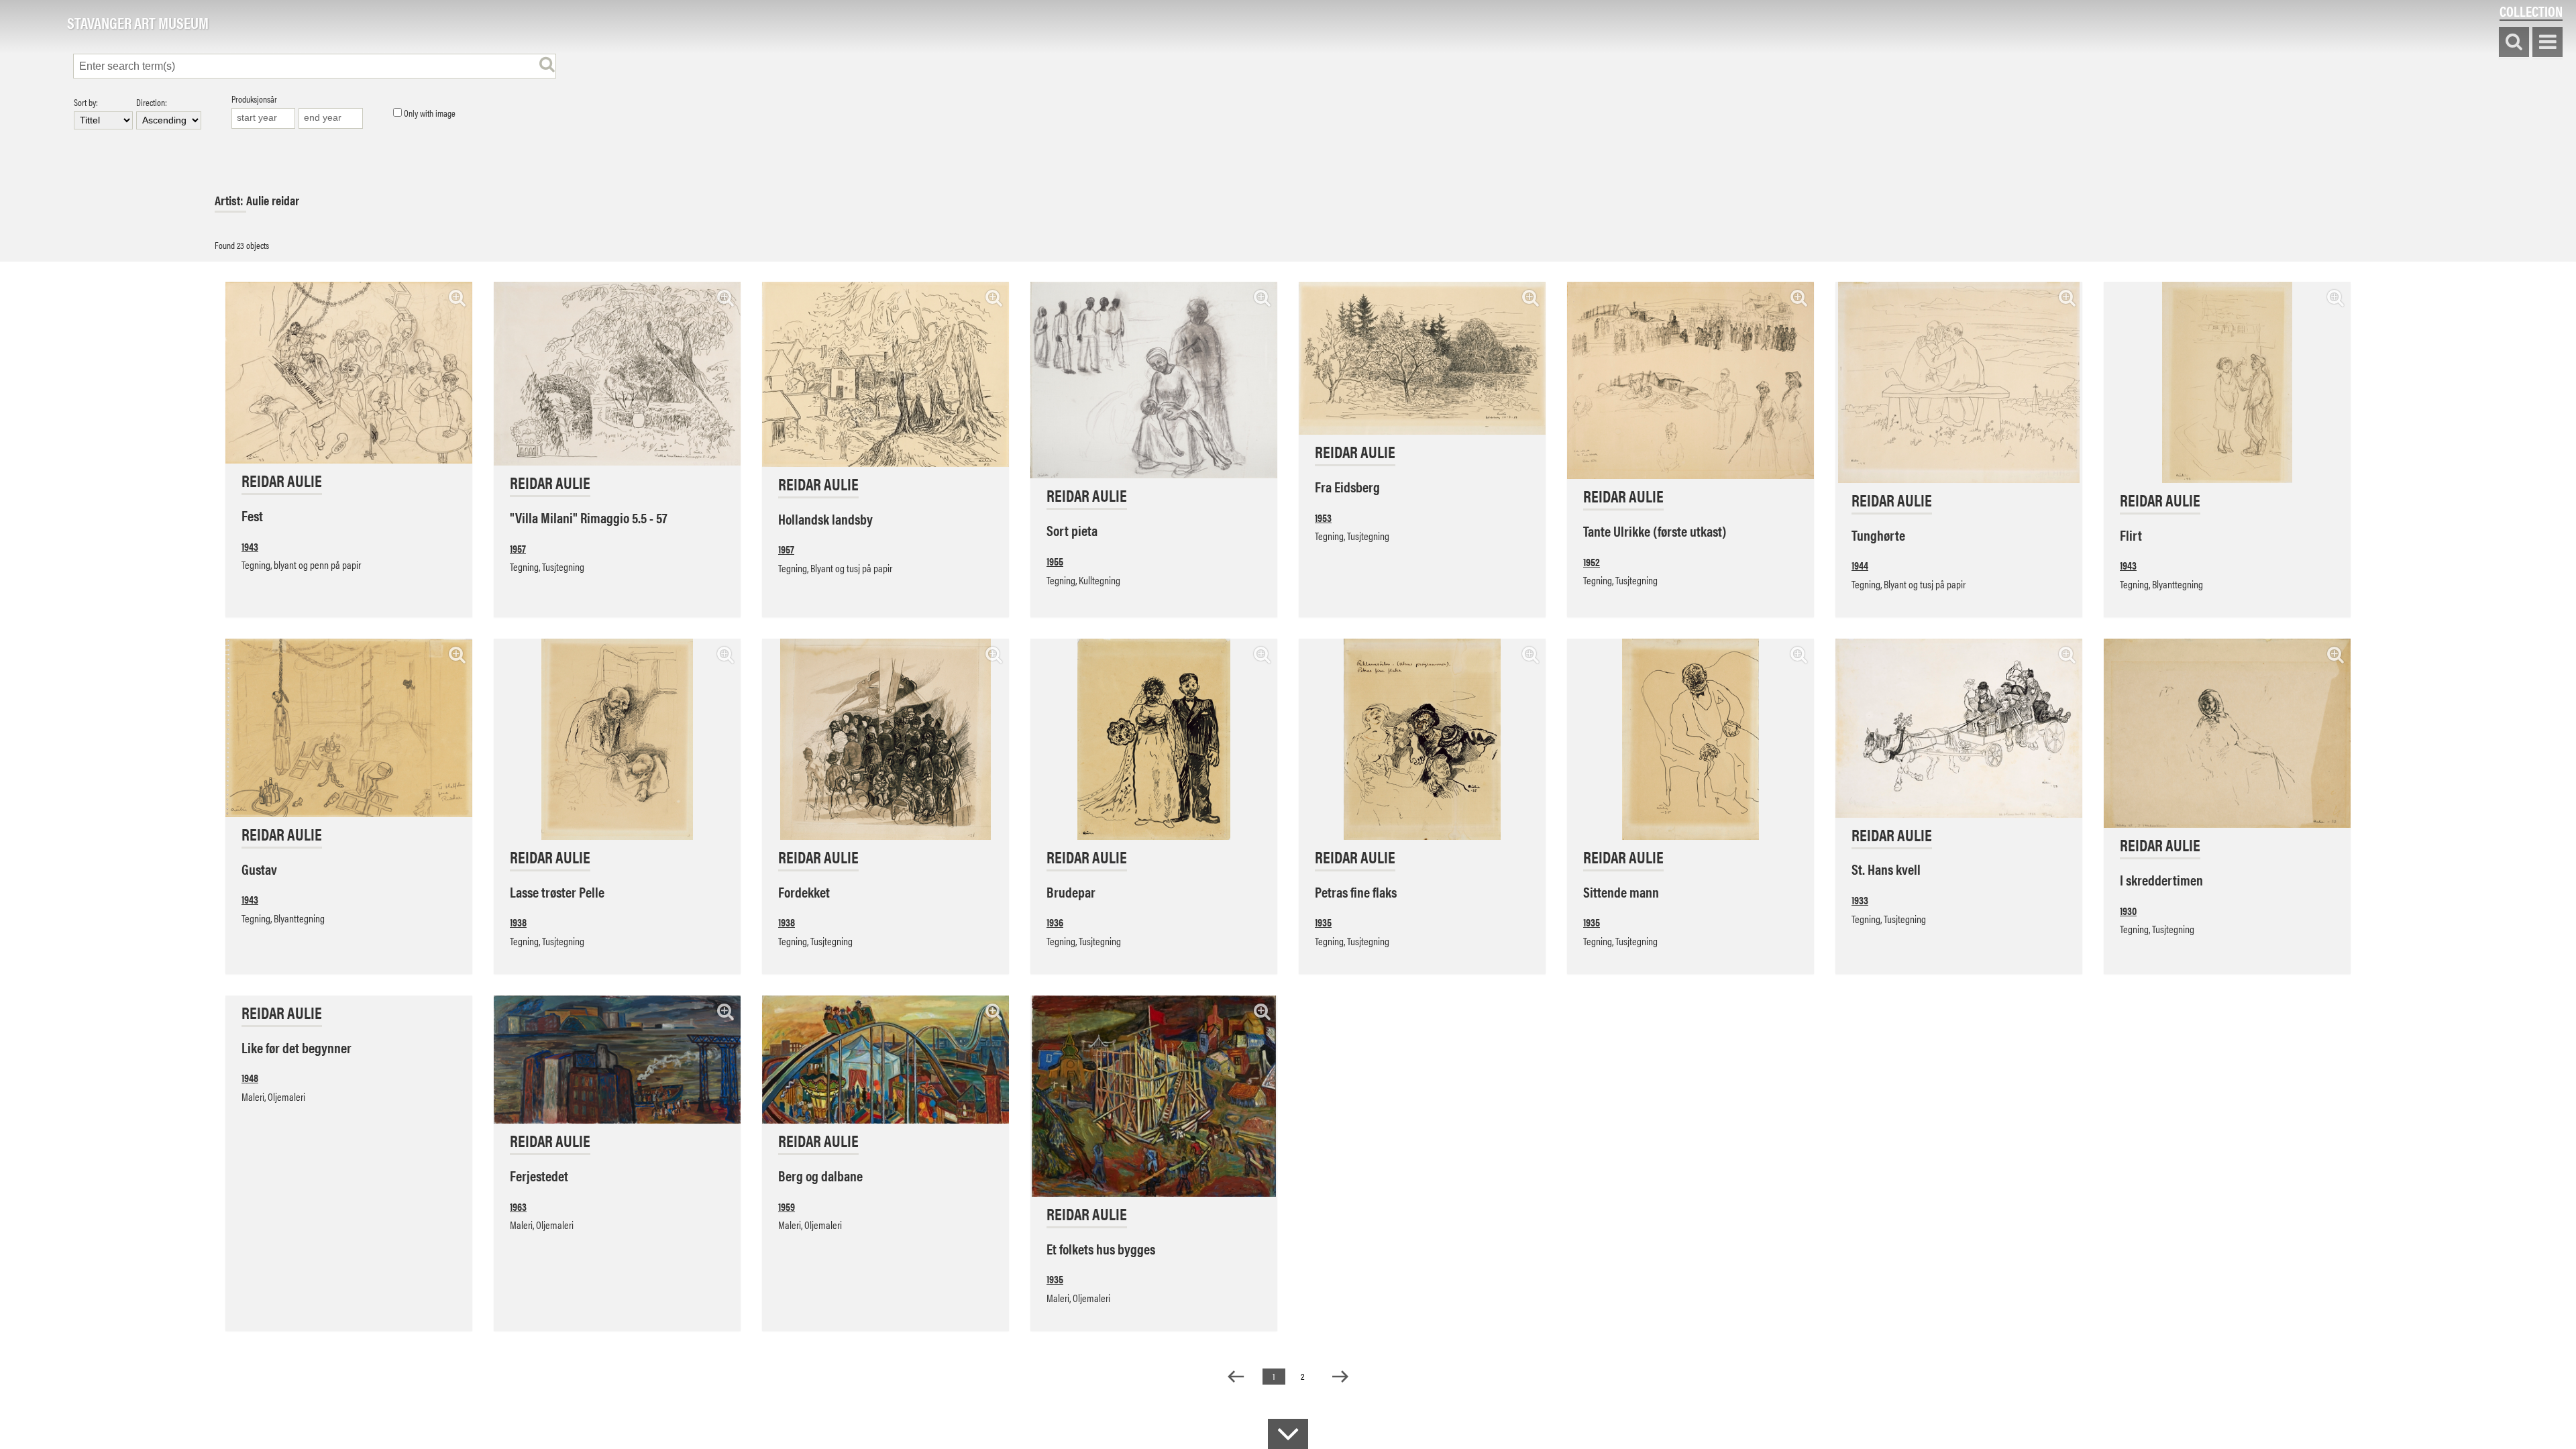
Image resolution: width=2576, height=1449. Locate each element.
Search (2514, 43)
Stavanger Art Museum (138, 23)
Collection (2531, 11)
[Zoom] (457, 298)
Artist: (230, 200)
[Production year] (264, 118)
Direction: (152, 103)
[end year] (331, 118)
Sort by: (86, 103)
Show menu (2547, 43)
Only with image (429, 113)
